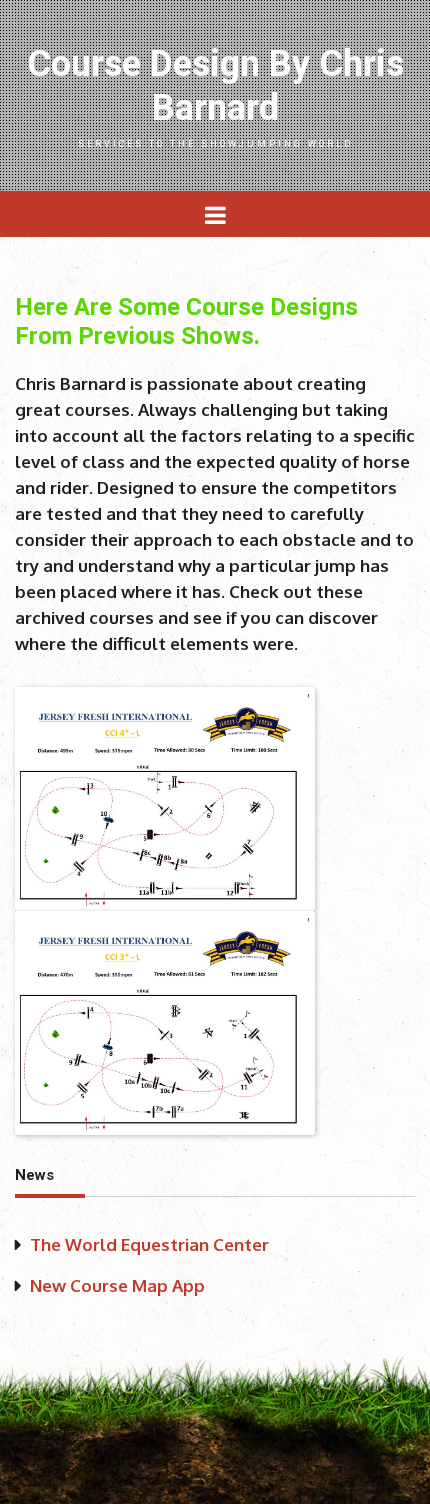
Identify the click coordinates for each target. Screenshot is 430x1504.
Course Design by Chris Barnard (215, 96)
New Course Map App (117, 1285)
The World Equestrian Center (149, 1244)
